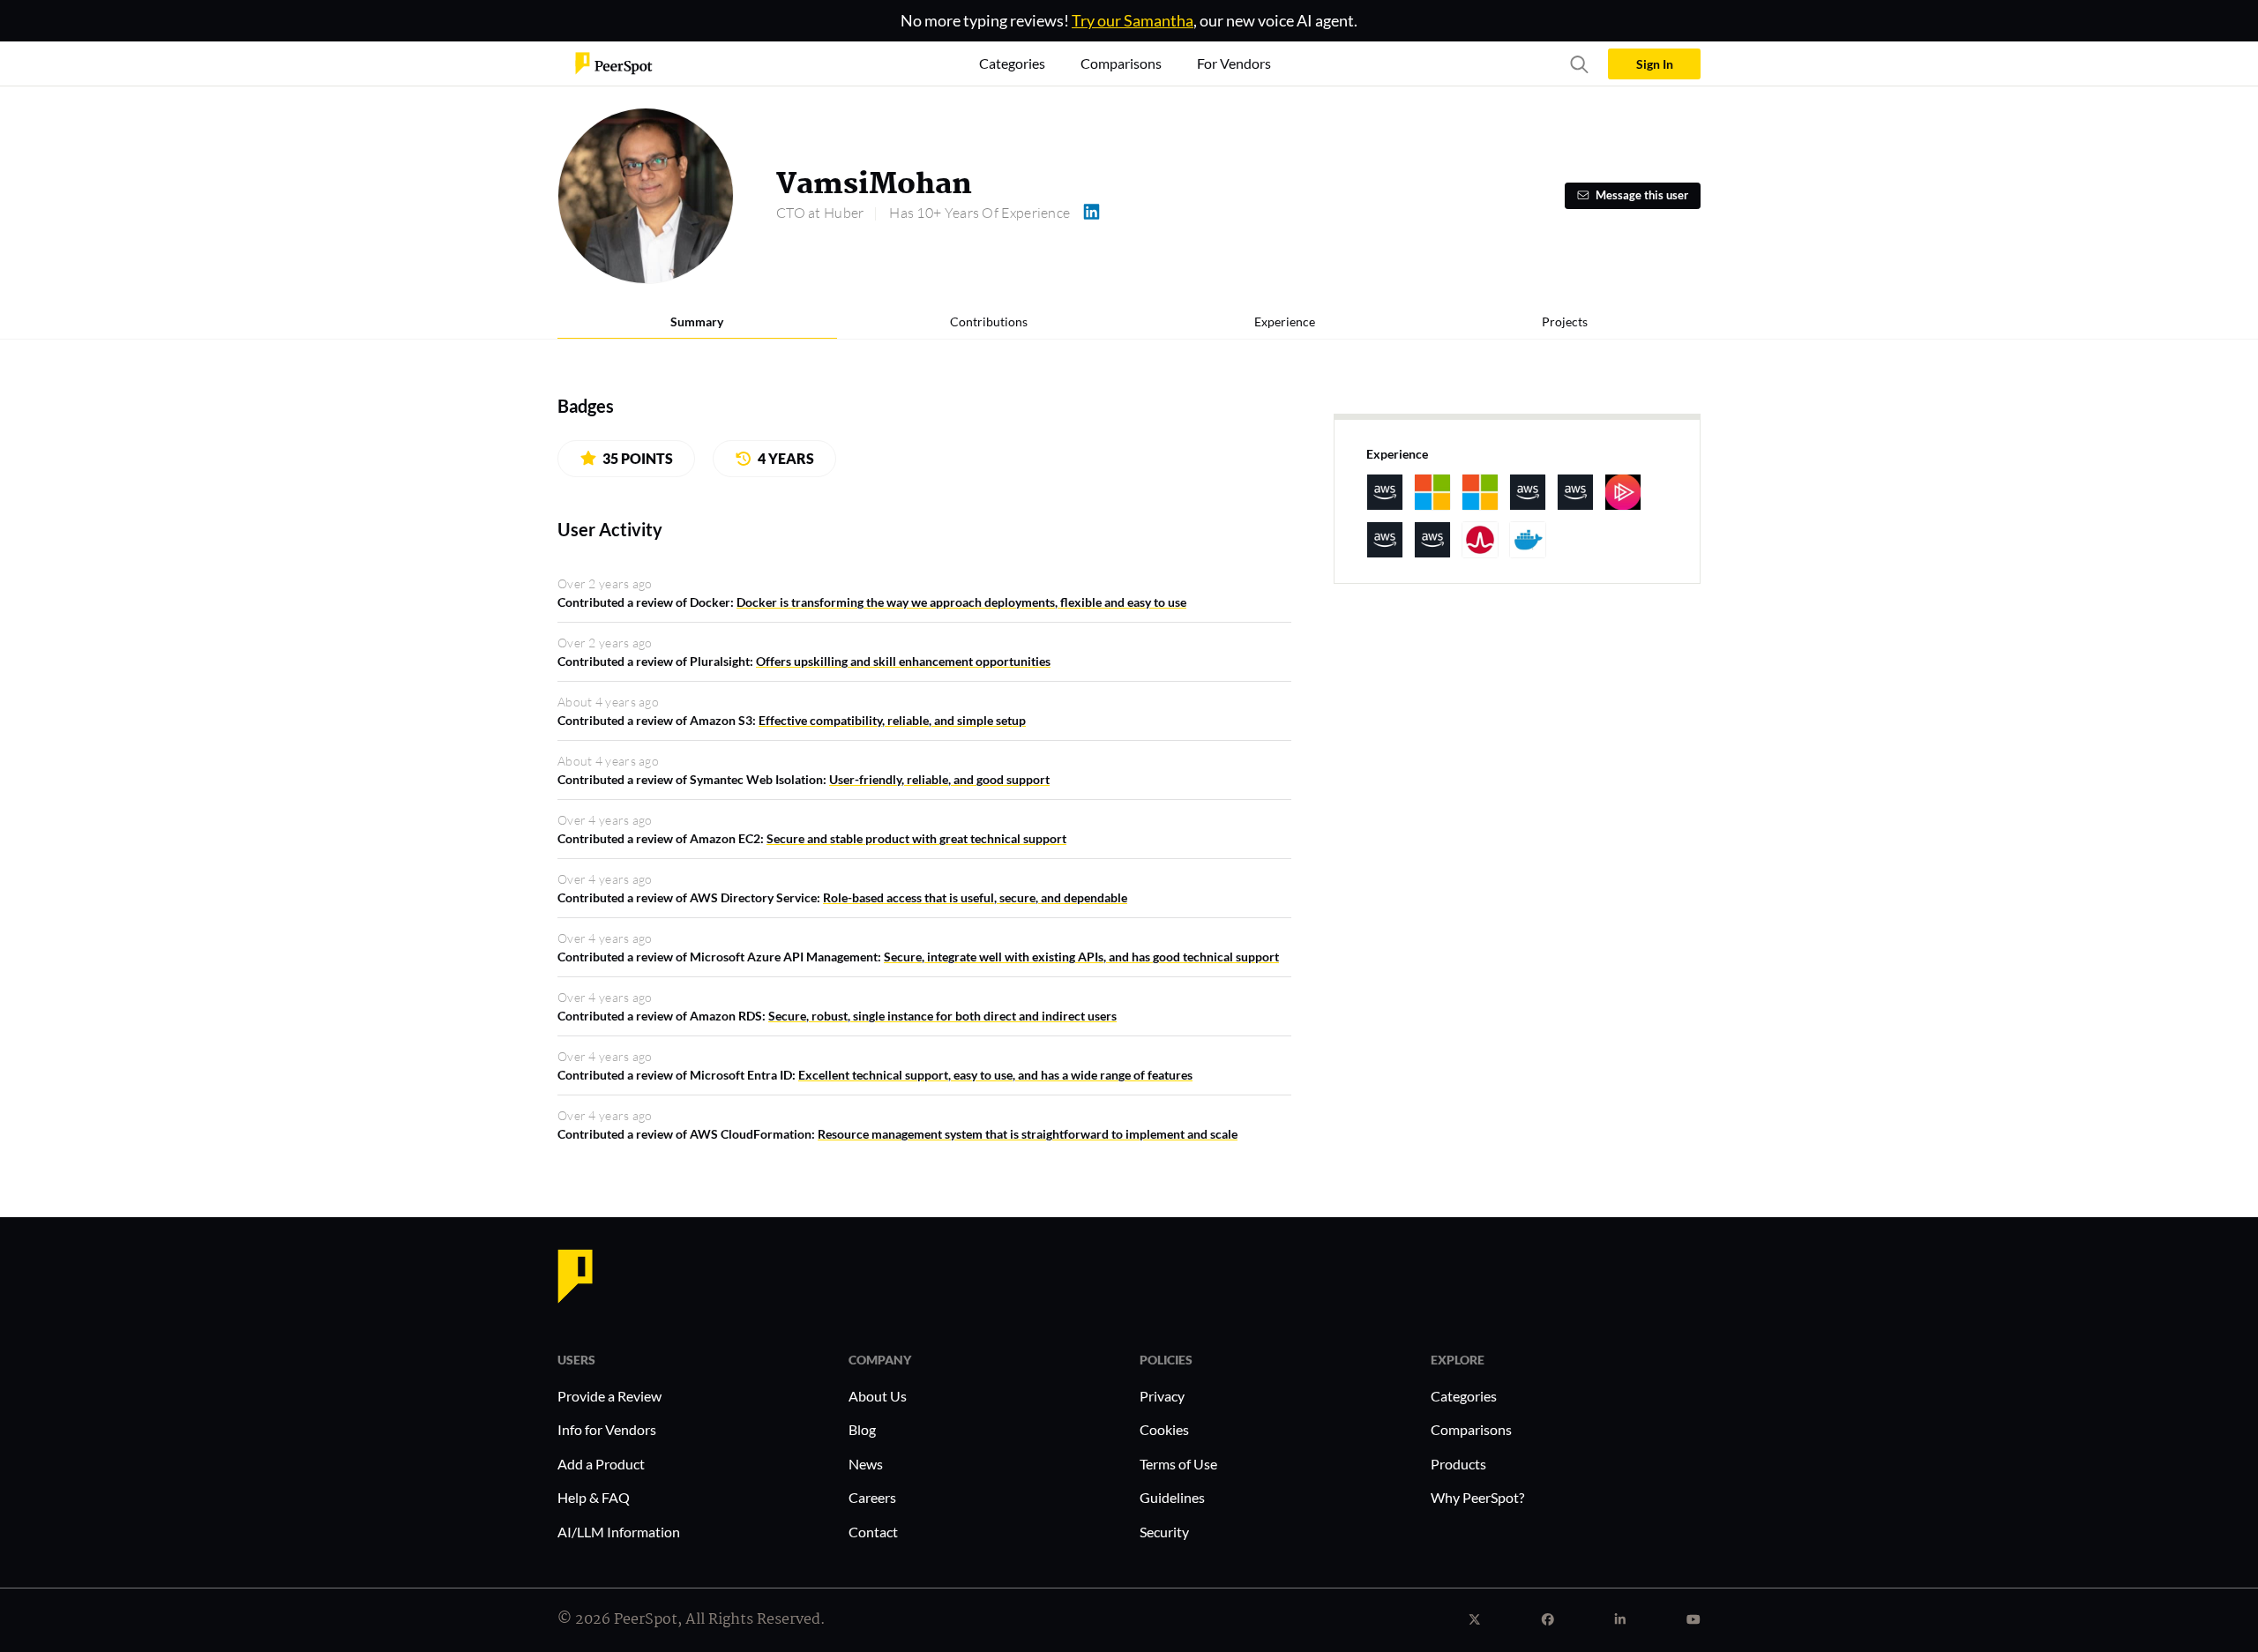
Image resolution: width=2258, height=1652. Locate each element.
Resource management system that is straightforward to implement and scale (1028, 1134)
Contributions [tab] (989, 321)
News (866, 1464)
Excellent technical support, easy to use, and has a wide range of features (995, 1075)
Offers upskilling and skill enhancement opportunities (903, 661)
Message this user (1642, 195)
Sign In (1655, 64)
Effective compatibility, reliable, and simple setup (892, 720)
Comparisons (1471, 1429)
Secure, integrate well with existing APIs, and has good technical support (1081, 957)
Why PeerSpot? (1477, 1497)
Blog (862, 1429)
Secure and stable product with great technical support (916, 838)
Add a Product (601, 1464)
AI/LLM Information (619, 1532)
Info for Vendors (607, 1429)
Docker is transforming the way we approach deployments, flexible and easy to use (961, 602)
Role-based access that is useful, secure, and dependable (975, 897)
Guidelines (1172, 1497)
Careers (872, 1497)
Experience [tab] (1285, 321)
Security (1164, 1532)
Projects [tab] (1565, 321)
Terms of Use (1178, 1464)
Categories (1464, 1396)
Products (1458, 1464)
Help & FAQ (594, 1497)
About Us (878, 1396)
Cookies (1164, 1429)
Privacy (1162, 1396)
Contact (873, 1532)
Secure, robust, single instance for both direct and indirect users (942, 1016)
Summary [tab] (697, 321)
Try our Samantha (1133, 20)
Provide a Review (609, 1396)
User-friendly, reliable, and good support (939, 779)
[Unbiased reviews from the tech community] (614, 62)
